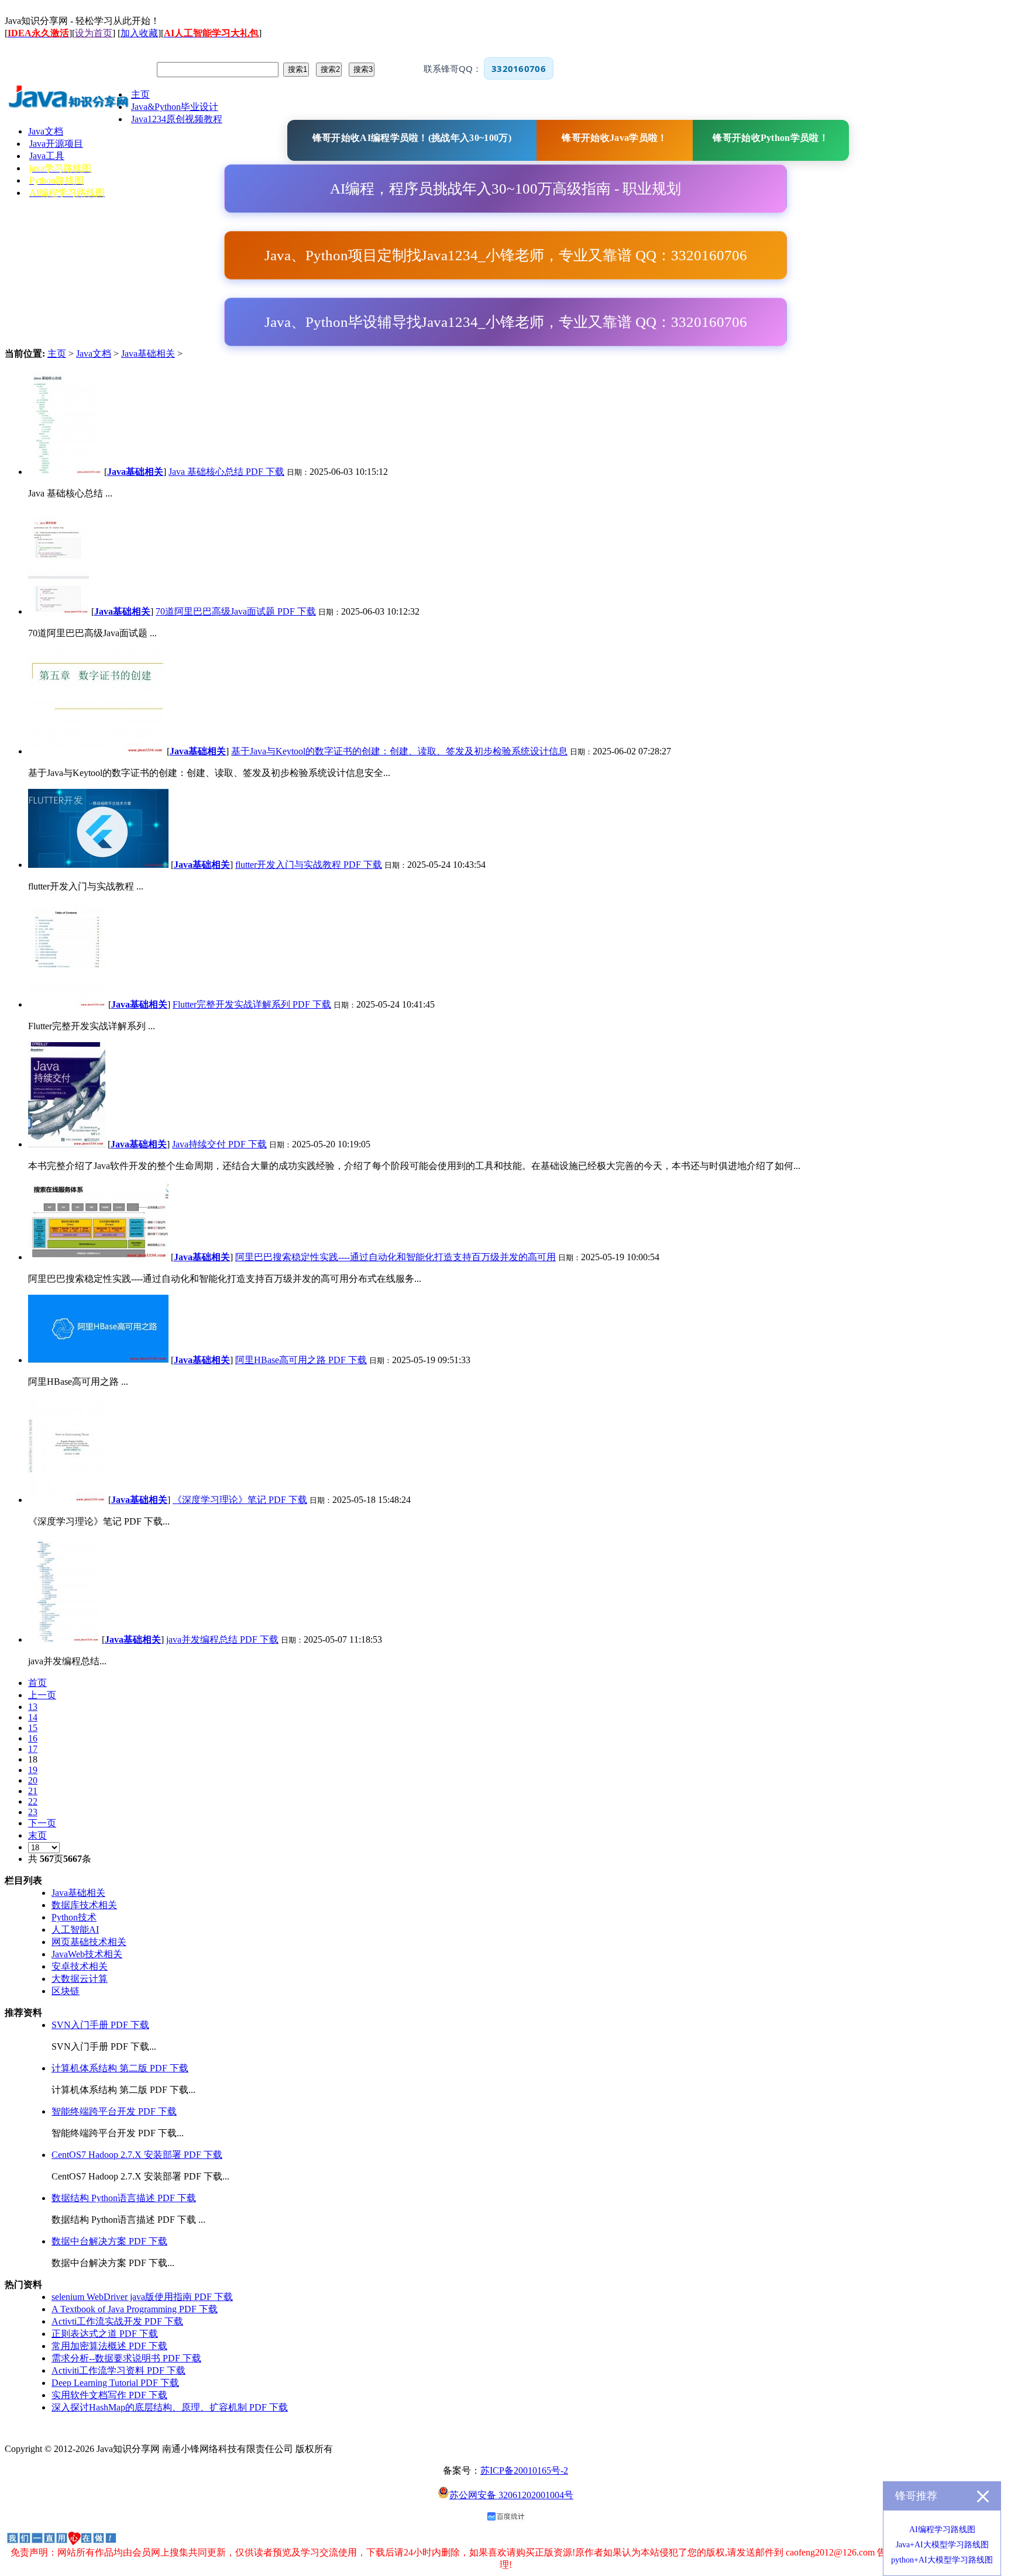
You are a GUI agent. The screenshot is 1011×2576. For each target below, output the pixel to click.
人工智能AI (75, 1930)
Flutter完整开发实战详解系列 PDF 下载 (252, 1004)
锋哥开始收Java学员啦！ (614, 138)
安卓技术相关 (80, 1966)
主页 (57, 354)
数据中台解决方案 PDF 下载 (109, 2241)
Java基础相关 (148, 354)
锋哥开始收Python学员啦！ (771, 138)
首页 (37, 1683)
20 (33, 1780)
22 (33, 1801)
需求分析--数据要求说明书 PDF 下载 (126, 2358)
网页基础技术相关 (89, 1942)
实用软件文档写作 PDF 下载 (109, 2395)
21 (33, 1791)
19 (33, 1770)
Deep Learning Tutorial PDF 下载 (115, 2383)
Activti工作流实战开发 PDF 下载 (117, 2321)
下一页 (42, 1823)
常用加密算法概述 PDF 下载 (109, 2346)
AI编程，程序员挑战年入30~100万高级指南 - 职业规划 (505, 189)
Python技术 (74, 1917)
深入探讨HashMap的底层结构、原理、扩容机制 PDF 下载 (170, 2407)
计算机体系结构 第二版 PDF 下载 (120, 2068)
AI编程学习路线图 (942, 2530)
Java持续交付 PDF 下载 (219, 1144)
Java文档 (94, 354)
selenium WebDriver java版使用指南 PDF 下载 (142, 2297)
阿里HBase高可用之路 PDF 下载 (301, 1360)
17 (33, 1749)
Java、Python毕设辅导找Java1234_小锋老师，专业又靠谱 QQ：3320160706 (506, 322)
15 (33, 1728)
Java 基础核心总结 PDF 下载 (226, 472)
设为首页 (94, 33)
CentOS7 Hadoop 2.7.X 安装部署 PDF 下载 (137, 2155)
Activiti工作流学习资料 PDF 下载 (118, 2370)
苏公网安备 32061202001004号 (511, 2495)
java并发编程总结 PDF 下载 (222, 1639)
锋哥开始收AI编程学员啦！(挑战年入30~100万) (412, 138)
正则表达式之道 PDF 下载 (105, 2334)
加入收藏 (139, 33)
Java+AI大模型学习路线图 (942, 2545)
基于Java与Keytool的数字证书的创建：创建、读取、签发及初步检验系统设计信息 (399, 751)
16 (33, 1738)
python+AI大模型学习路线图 (942, 2560)
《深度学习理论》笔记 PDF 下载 (240, 1500)
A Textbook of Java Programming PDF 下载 (135, 2309)
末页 (37, 1835)
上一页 (42, 1695)
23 (33, 1812)
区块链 (66, 1991)
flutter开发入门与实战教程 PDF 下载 (309, 865)
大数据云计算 (80, 1979)
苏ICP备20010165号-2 (524, 2470)
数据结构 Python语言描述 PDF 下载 (124, 2198)
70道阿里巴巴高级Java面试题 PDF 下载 (236, 611)
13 (33, 1707)
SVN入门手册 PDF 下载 (100, 2025)
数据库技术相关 (84, 1905)
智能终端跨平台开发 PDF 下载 (114, 2111)
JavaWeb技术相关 (87, 1954)
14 (33, 1717)
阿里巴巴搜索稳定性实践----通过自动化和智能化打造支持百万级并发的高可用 (396, 1257)
